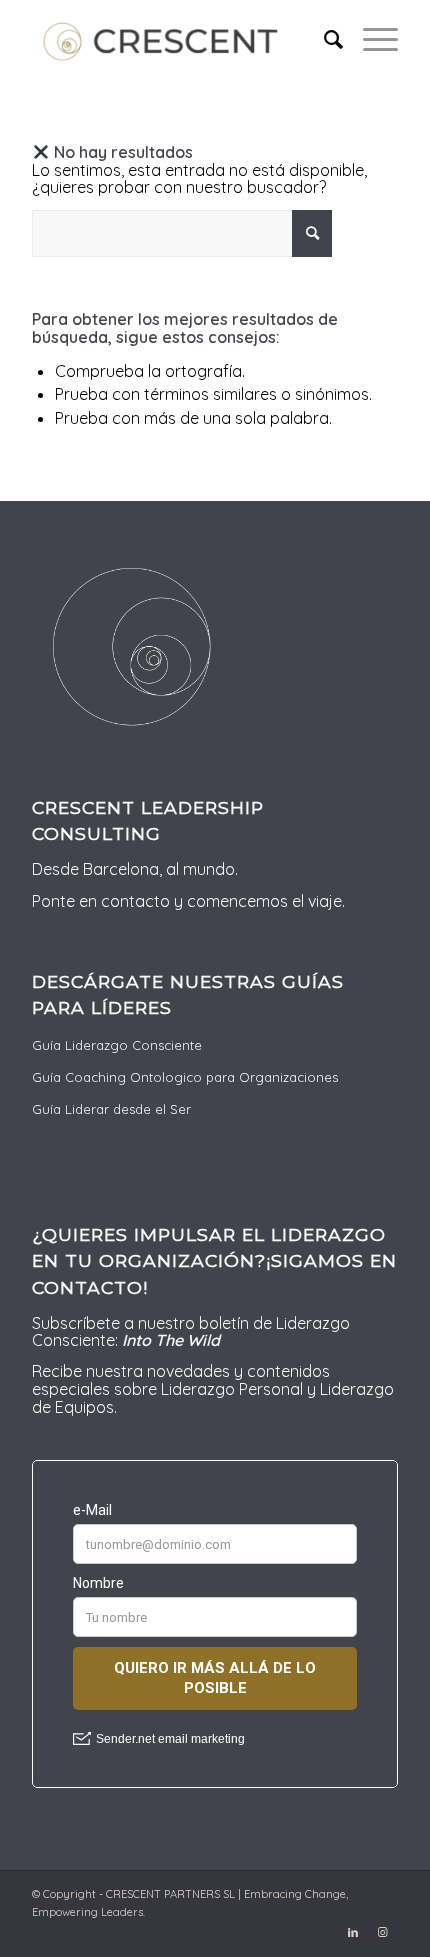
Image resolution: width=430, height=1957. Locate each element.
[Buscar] (323, 40)
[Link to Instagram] (383, 1932)
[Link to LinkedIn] (353, 1932)
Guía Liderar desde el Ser (111, 1109)
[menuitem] (323, 40)
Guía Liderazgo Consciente (117, 1045)
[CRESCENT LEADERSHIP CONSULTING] (178, 40)
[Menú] (370, 40)
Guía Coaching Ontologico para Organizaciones (185, 1077)
